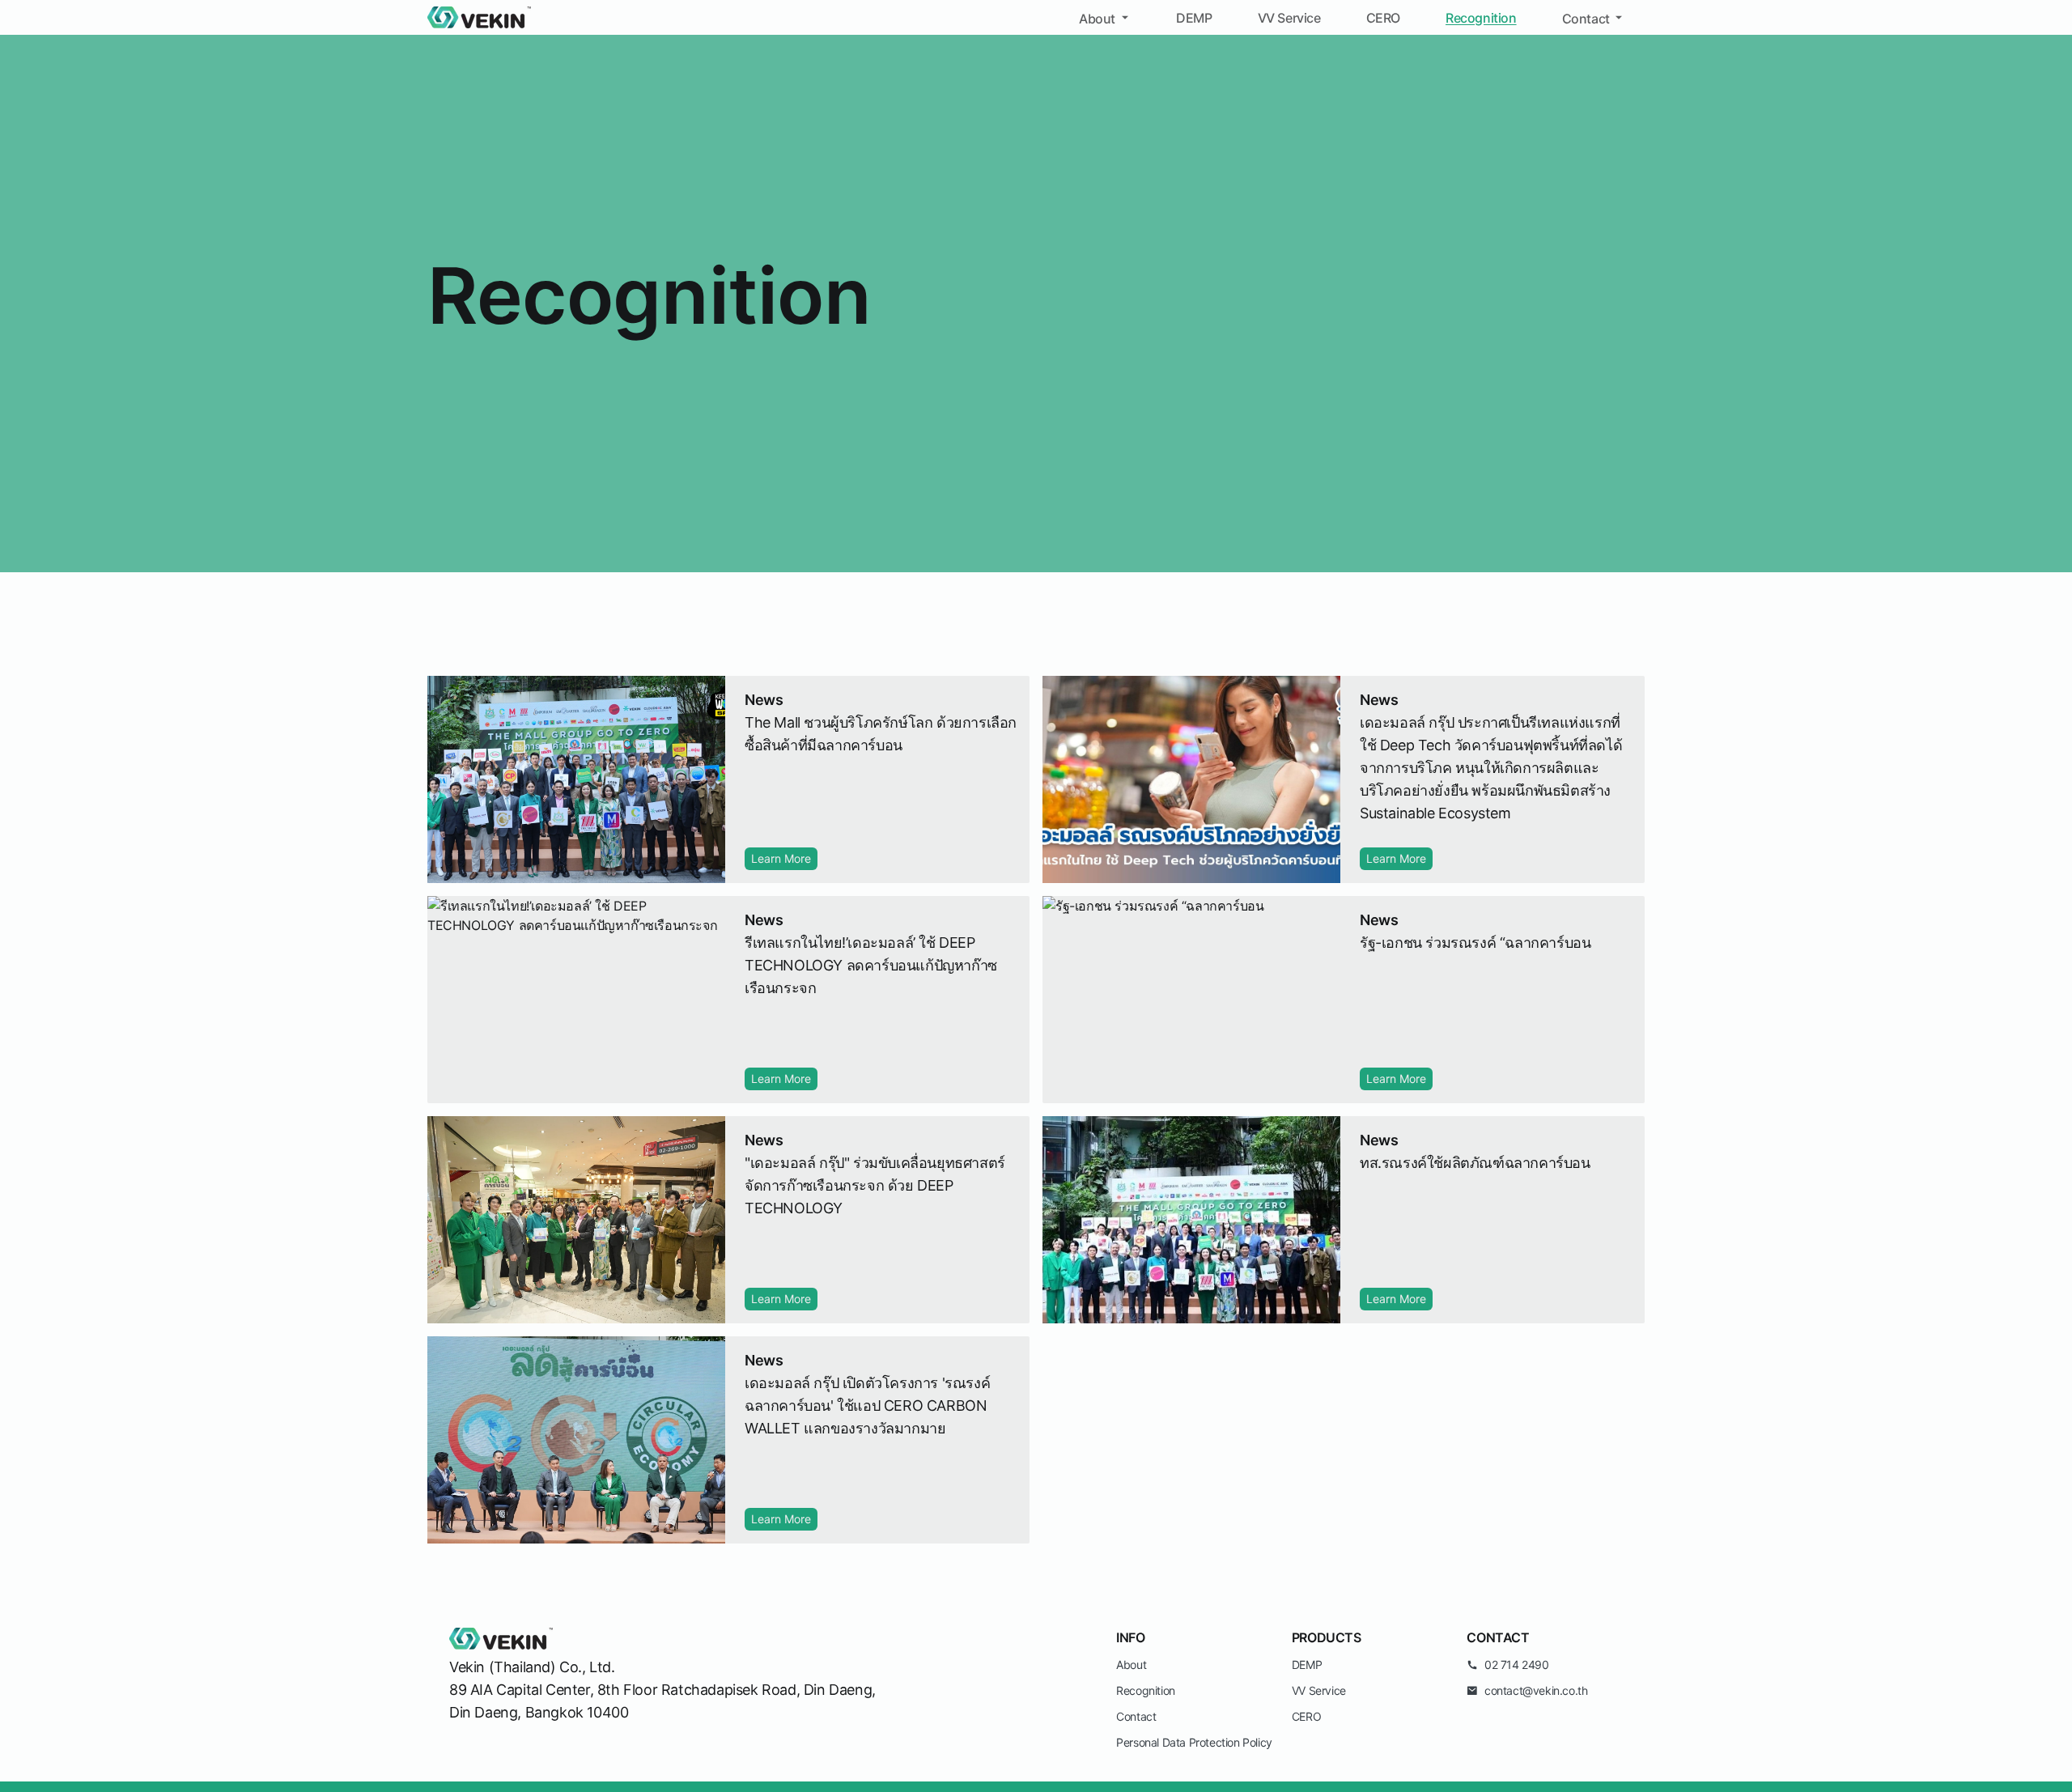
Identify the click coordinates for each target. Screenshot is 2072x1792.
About (1097, 19)
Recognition (1481, 18)
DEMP (1194, 18)
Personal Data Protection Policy (1194, 1742)
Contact (1586, 19)
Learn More (781, 858)
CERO (1383, 18)
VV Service (1289, 18)
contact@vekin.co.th (1536, 1690)
